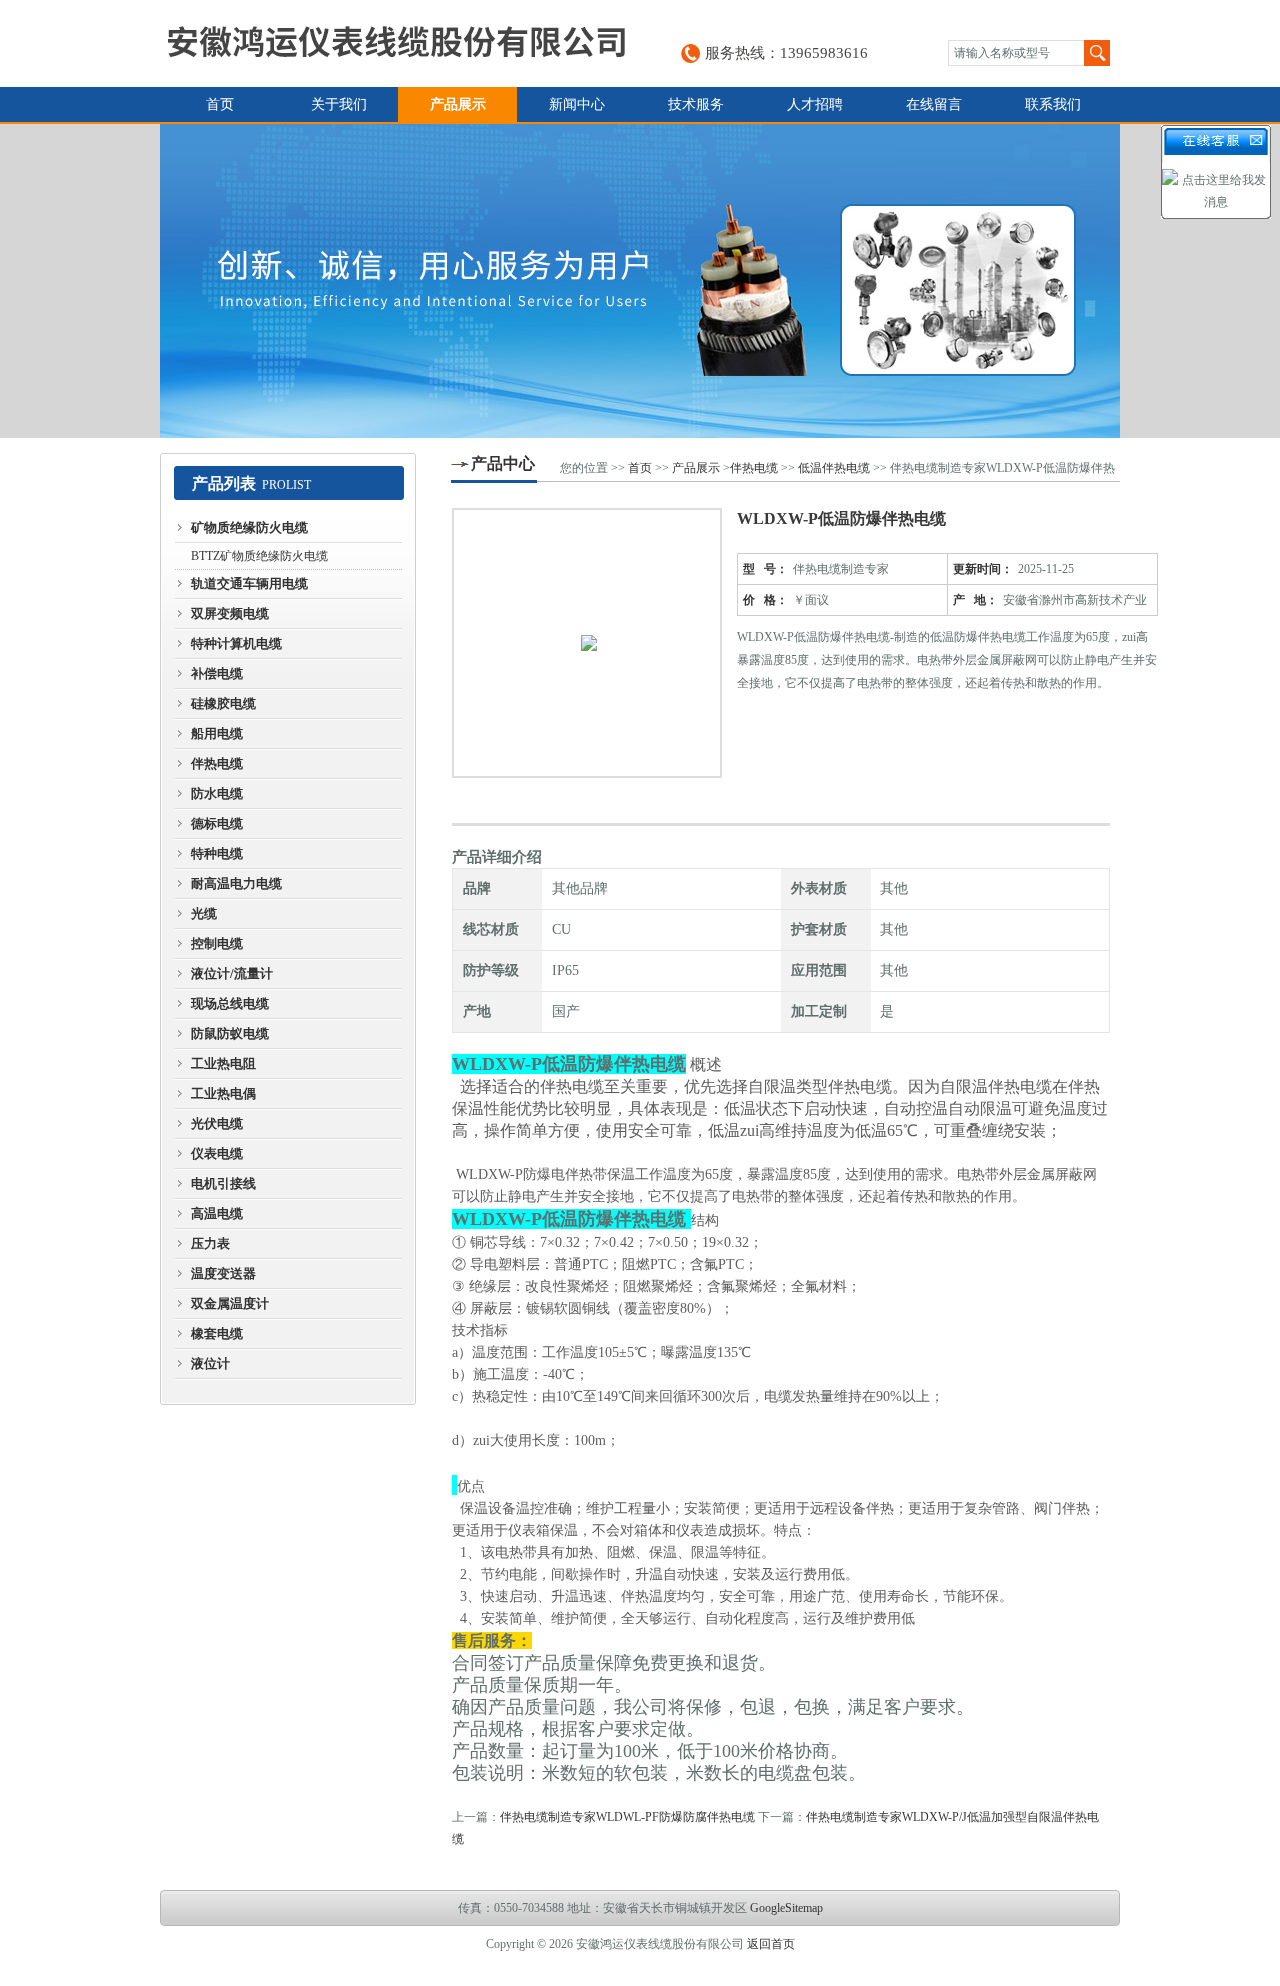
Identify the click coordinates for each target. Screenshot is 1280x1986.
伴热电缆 (217, 763)
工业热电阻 (223, 1063)
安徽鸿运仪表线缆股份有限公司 (396, 43)
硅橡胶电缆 (223, 703)
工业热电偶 (223, 1093)
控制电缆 (217, 943)
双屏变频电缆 (230, 613)
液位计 (210, 1363)
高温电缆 (217, 1213)
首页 (220, 104)
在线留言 (934, 104)
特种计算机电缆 (236, 643)
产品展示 (458, 104)
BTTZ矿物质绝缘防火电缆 (259, 556)
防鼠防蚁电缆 (230, 1033)
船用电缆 (217, 733)
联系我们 (1053, 104)
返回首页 (771, 1944)
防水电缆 (217, 793)
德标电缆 (217, 823)
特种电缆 (217, 853)
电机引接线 (223, 1183)
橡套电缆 (217, 1333)
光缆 (204, 913)
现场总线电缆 (230, 1003)
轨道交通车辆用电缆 (249, 583)
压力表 (210, 1243)
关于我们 (339, 104)
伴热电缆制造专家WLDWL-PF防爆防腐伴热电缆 (627, 1817)
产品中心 (503, 463)
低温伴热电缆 (834, 468)
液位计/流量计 (232, 973)
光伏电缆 (217, 1123)
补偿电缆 (217, 673)
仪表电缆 (217, 1153)
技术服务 (696, 104)
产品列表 (224, 483)
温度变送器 (223, 1273)
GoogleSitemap (786, 1908)
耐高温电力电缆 (236, 883)
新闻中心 (577, 104)
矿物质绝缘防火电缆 (249, 527)
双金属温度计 (230, 1303)
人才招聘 (815, 104)
